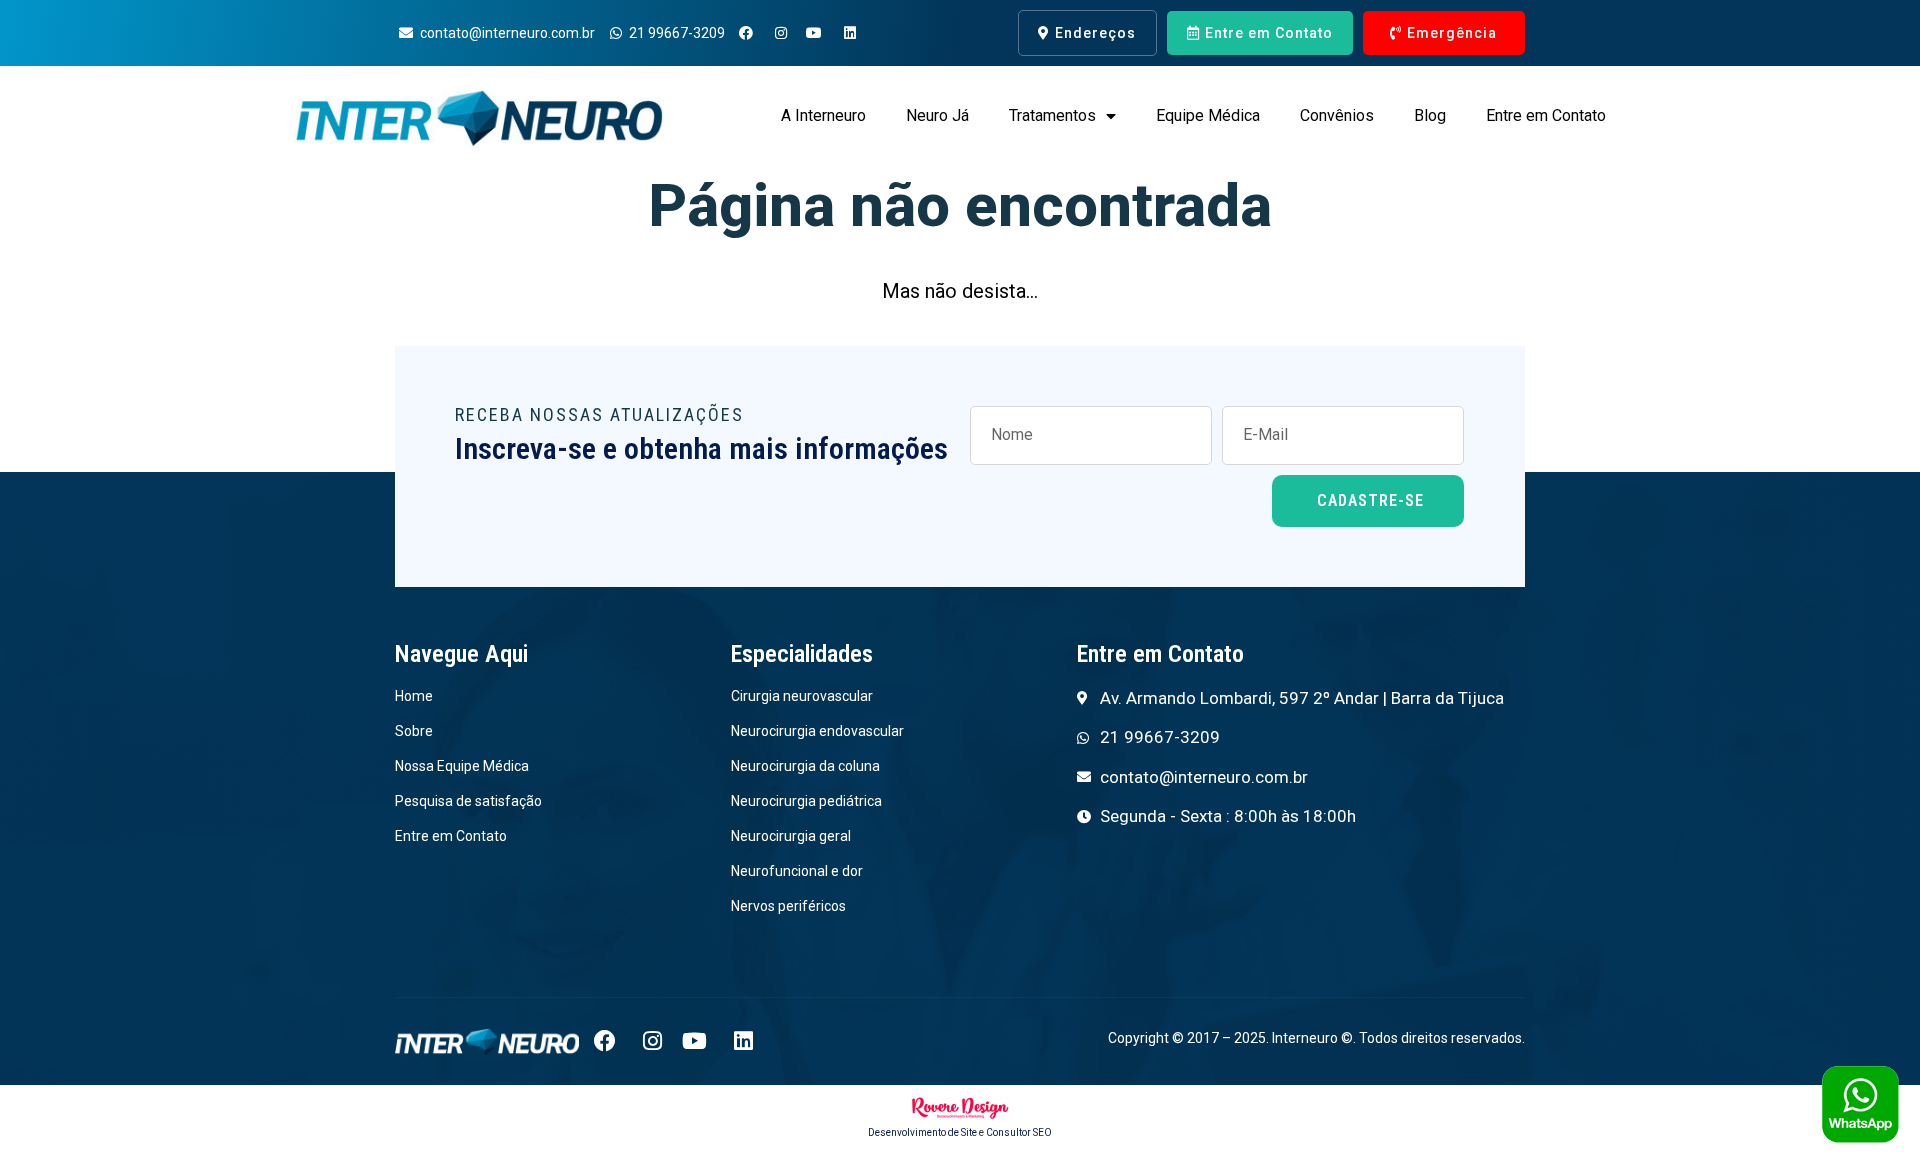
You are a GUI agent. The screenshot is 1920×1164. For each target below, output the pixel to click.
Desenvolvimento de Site (922, 1132)
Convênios (1337, 115)
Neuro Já (937, 115)
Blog (1430, 115)
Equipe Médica (1208, 115)
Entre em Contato (1546, 115)
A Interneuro (823, 115)
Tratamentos (1052, 115)
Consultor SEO (1019, 1132)
